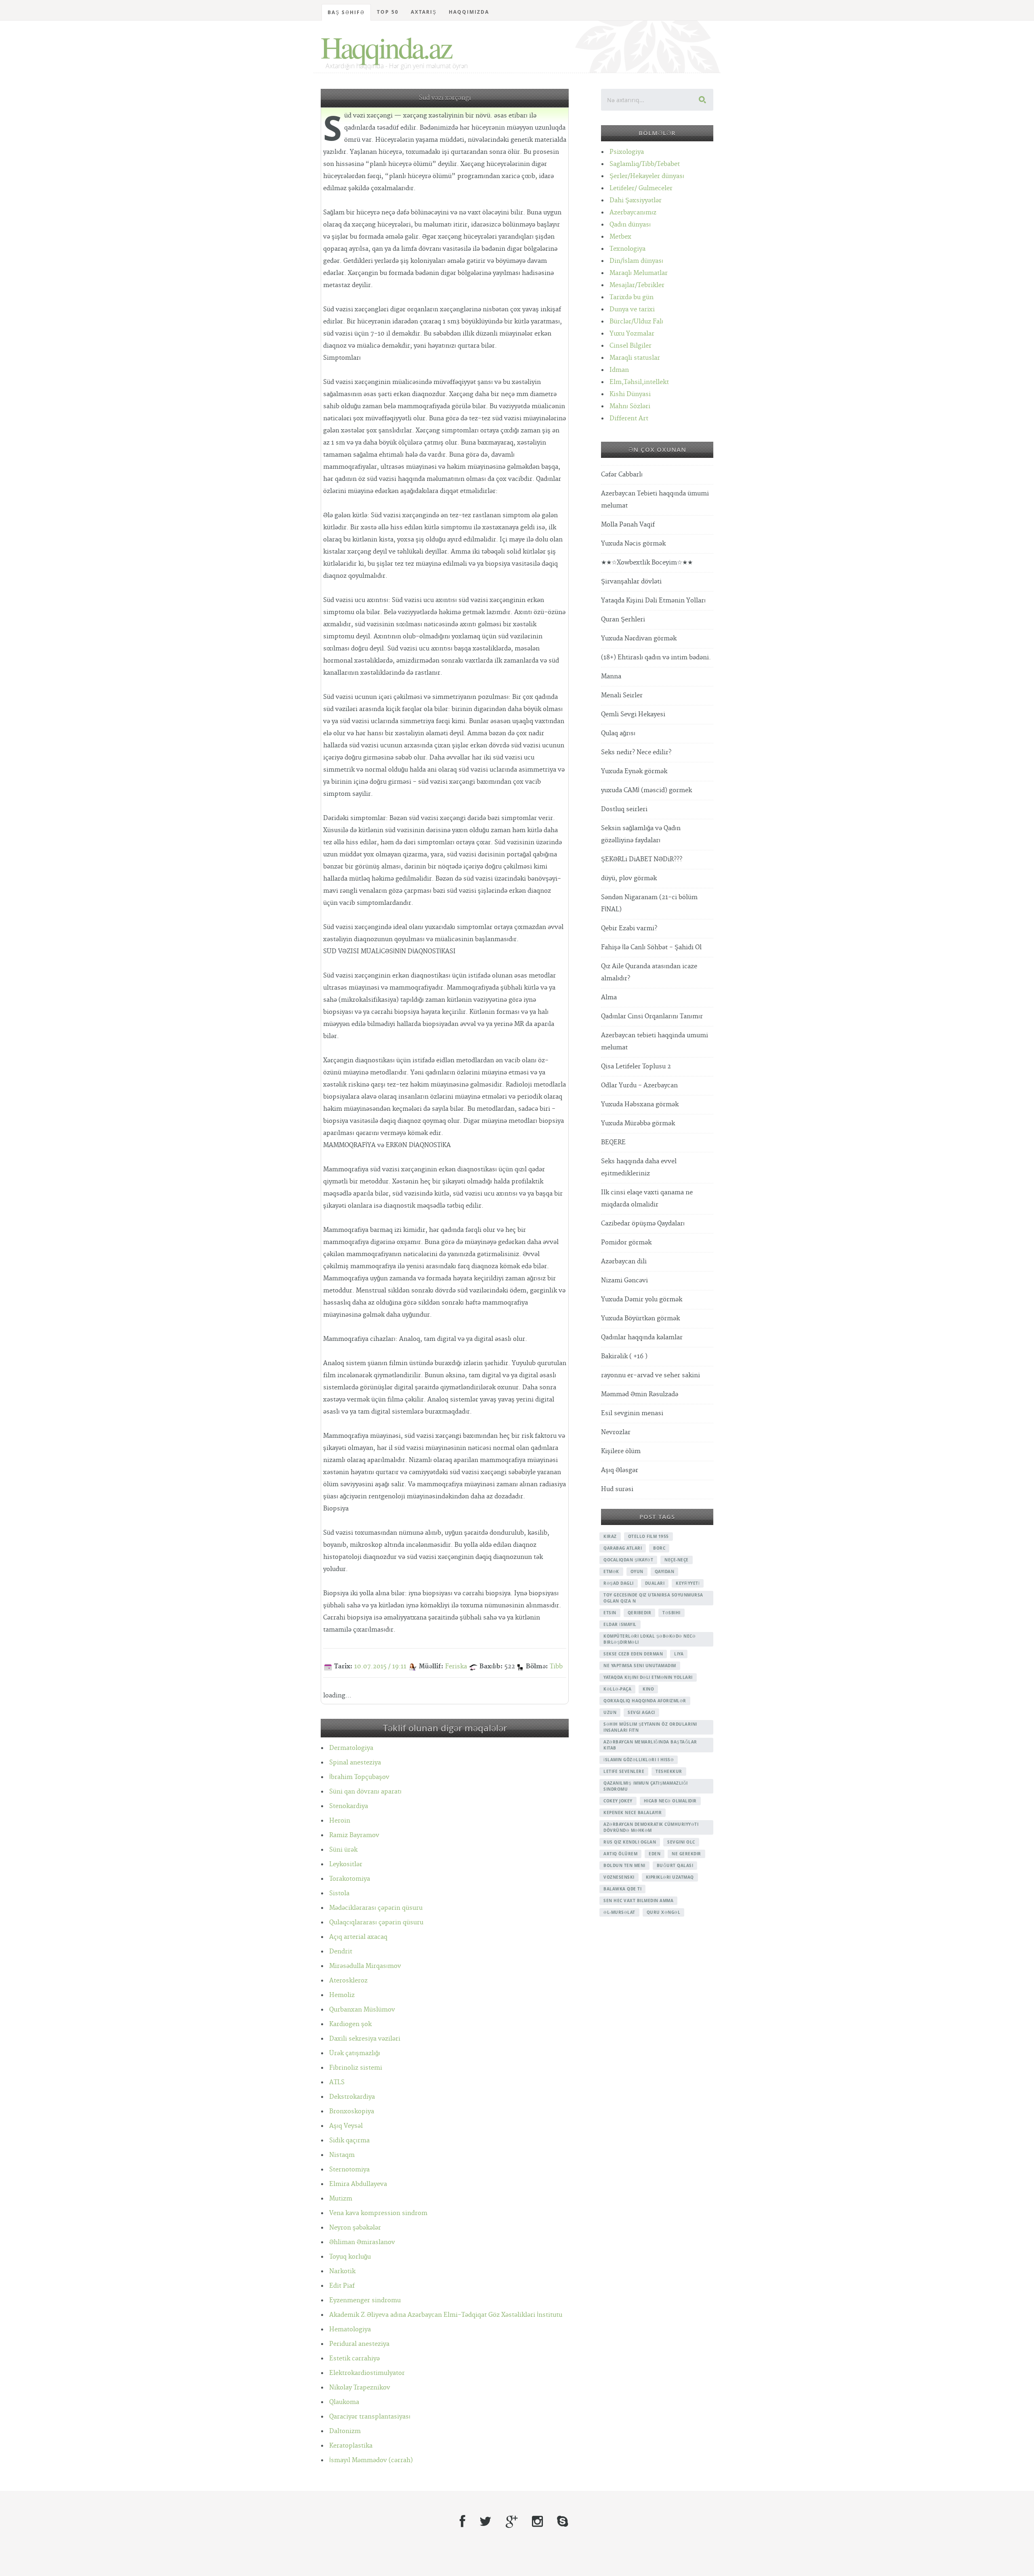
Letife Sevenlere (624, 1771)
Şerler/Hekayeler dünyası (647, 176)
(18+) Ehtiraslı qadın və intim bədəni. (656, 658)
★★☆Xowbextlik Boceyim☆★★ (647, 563)
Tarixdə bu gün (632, 297)
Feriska (456, 1667)
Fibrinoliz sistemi (356, 2068)
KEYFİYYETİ (688, 1583)
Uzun (610, 1712)
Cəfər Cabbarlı (622, 475)
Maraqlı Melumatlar (639, 273)
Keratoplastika (351, 2446)
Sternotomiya (349, 2170)
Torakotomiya (350, 1879)
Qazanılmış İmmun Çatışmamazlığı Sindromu (646, 1786)
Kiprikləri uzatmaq (670, 1877)
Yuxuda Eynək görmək (634, 771)
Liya (679, 1654)
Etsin (610, 1613)
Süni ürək (343, 1850)
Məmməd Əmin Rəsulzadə (640, 1394)
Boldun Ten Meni (624, 1865)
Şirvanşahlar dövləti (631, 582)
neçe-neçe (677, 1560)
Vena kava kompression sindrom (378, 2213)
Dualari (655, 1583)
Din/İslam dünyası (636, 261)
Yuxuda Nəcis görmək (633, 544)
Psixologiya (627, 152)
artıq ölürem (620, 1854)
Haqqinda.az (386, 47)
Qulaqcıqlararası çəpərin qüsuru (376, 1923)
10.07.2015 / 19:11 (380, 1667)
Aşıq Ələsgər (620, 1470)
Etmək (611, 1571)
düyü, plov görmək (629, 878)
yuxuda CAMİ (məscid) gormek (646, 790)
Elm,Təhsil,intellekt (639, 382)
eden (655, 1854)
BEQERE (613, 1142)
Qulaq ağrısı (618, 733)
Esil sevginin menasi (632, 1413)
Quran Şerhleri (623, 620)
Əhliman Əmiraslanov (362, 2242)
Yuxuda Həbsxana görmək (640, 1104)
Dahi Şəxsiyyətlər (636, 200)
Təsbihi (671, 1613)
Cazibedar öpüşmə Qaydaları (643, 1224)
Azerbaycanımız (633, 213)
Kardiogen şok (350, 2024)
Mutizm (341, 2199)
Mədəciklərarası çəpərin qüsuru (376, 1908)
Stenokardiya (349, 1806)
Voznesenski (619, 1877)
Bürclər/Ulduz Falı (636, 322)
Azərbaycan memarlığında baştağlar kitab (650, 1745)
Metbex (620, 237)
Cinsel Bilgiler (630, 346)
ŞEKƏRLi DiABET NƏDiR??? (642, 859)
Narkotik (342, 2271)
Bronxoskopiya (352, 2111)
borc (659, 1548)
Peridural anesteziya (359, 2344)
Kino (648, 1689)
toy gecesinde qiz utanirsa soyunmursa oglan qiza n (653, 1598)
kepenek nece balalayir (633, 1812)
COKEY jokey (618, 1801)
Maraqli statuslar (635, 358)
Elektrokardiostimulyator (367, 2373)
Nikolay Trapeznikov (360, 2388)
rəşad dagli (619, 1583)
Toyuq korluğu (350, 2257)
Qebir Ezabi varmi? (629, 928)
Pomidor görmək (626, 1243)
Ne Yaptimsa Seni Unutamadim (640, 1666)
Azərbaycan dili (624, 1262)
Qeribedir (640, 1613)
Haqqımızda (469, 12)
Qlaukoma (344, 2402)
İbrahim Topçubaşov (359, 1777)
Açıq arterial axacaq (358, 1937)
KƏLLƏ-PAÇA (617, 1689)
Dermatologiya (351, 1748)
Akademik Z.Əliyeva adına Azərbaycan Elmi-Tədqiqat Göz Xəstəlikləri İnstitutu (446, 2315)
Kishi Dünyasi (630, 394)
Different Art (629, 418)
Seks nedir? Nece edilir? (636, 752)
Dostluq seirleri (624, 809)
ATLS (337, 2082)
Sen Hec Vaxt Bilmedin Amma (638, 1901)
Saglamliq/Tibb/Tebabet (645, 164)
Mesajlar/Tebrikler (637, 285)
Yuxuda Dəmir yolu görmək (642, 1300)
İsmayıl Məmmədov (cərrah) (371, 2460)
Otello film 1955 (648, 1536)
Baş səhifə (346, 12)
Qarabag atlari (623, 1548)
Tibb (556, 1667)
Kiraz (610, 1536)
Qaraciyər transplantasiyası (370, 2417)
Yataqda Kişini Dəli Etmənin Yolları (653, 601)
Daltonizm (345, 2431)
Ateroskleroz (348, 1981)
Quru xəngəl (664, 1912)
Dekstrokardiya (352, 2097)
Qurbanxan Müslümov (362, 2010)
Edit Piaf (342, 2286)
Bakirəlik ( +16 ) (624, 1356)
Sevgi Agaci (641, 1712)
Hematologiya (350, 2330)
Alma (609, 997)
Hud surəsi (617, 1489)
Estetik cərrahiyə (354, 2359)
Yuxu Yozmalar (632, 334)
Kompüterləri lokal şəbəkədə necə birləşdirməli (649, 1639)
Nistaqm (342, 2155)
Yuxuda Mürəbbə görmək (638, 1123)
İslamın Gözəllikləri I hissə (639, 1760)
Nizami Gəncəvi (624, 1281)
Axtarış (424, 12)
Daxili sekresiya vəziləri (365, 2039)
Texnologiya (627, 249)
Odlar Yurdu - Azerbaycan (639, 1086)
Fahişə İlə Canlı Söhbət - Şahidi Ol (651, 947)
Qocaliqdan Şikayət (628, 1560)
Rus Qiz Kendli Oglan (630, 1842)
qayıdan (665, 1571)
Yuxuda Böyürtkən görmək (640, 1318)
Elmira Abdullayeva (358, 2184)
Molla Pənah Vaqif (628, 525)
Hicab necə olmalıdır (670, 1801)
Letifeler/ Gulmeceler (641, 188)
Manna (611, 677)
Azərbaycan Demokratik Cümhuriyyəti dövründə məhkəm (651, 1827)
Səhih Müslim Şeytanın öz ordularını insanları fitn (650, 1727)
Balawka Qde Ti (622, 1889)
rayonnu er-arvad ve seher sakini (650, 1375)
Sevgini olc (681, 1842)
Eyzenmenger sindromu (365, 2300)
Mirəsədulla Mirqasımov (365, 1966)
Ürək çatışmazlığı (355, 2053)
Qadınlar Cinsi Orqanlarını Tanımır (652, 1016)
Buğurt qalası (675, 1865)
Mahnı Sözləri (630, 406)
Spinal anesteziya (355, 1763)
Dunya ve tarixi (632, 309)
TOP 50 (388, 12)
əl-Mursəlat (619, 1912)
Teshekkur (669, 1771)
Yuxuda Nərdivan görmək (639, 639)
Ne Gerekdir (686, 1854)
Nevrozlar (616, 1432)
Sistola (339, 1893)
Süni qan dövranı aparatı (365, 1792)
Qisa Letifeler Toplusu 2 (636, 1067)
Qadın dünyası (630, 225)
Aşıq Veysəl (346, 2126)
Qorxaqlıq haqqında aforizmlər (645, 1701)
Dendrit (341, 1952)
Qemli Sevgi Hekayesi (633, 714)
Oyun (637, 1571)
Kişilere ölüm (621, 1451)
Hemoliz (342, 1995)
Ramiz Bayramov (354, 1835)
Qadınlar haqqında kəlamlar (642, 1337)
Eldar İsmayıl (620, 1624)
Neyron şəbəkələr (355, 2228)
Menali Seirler (622, 695)
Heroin (340, 1821)
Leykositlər (346, 1864)
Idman (619, 370)
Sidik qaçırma (349, 2141)
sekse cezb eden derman (633, 1654)
